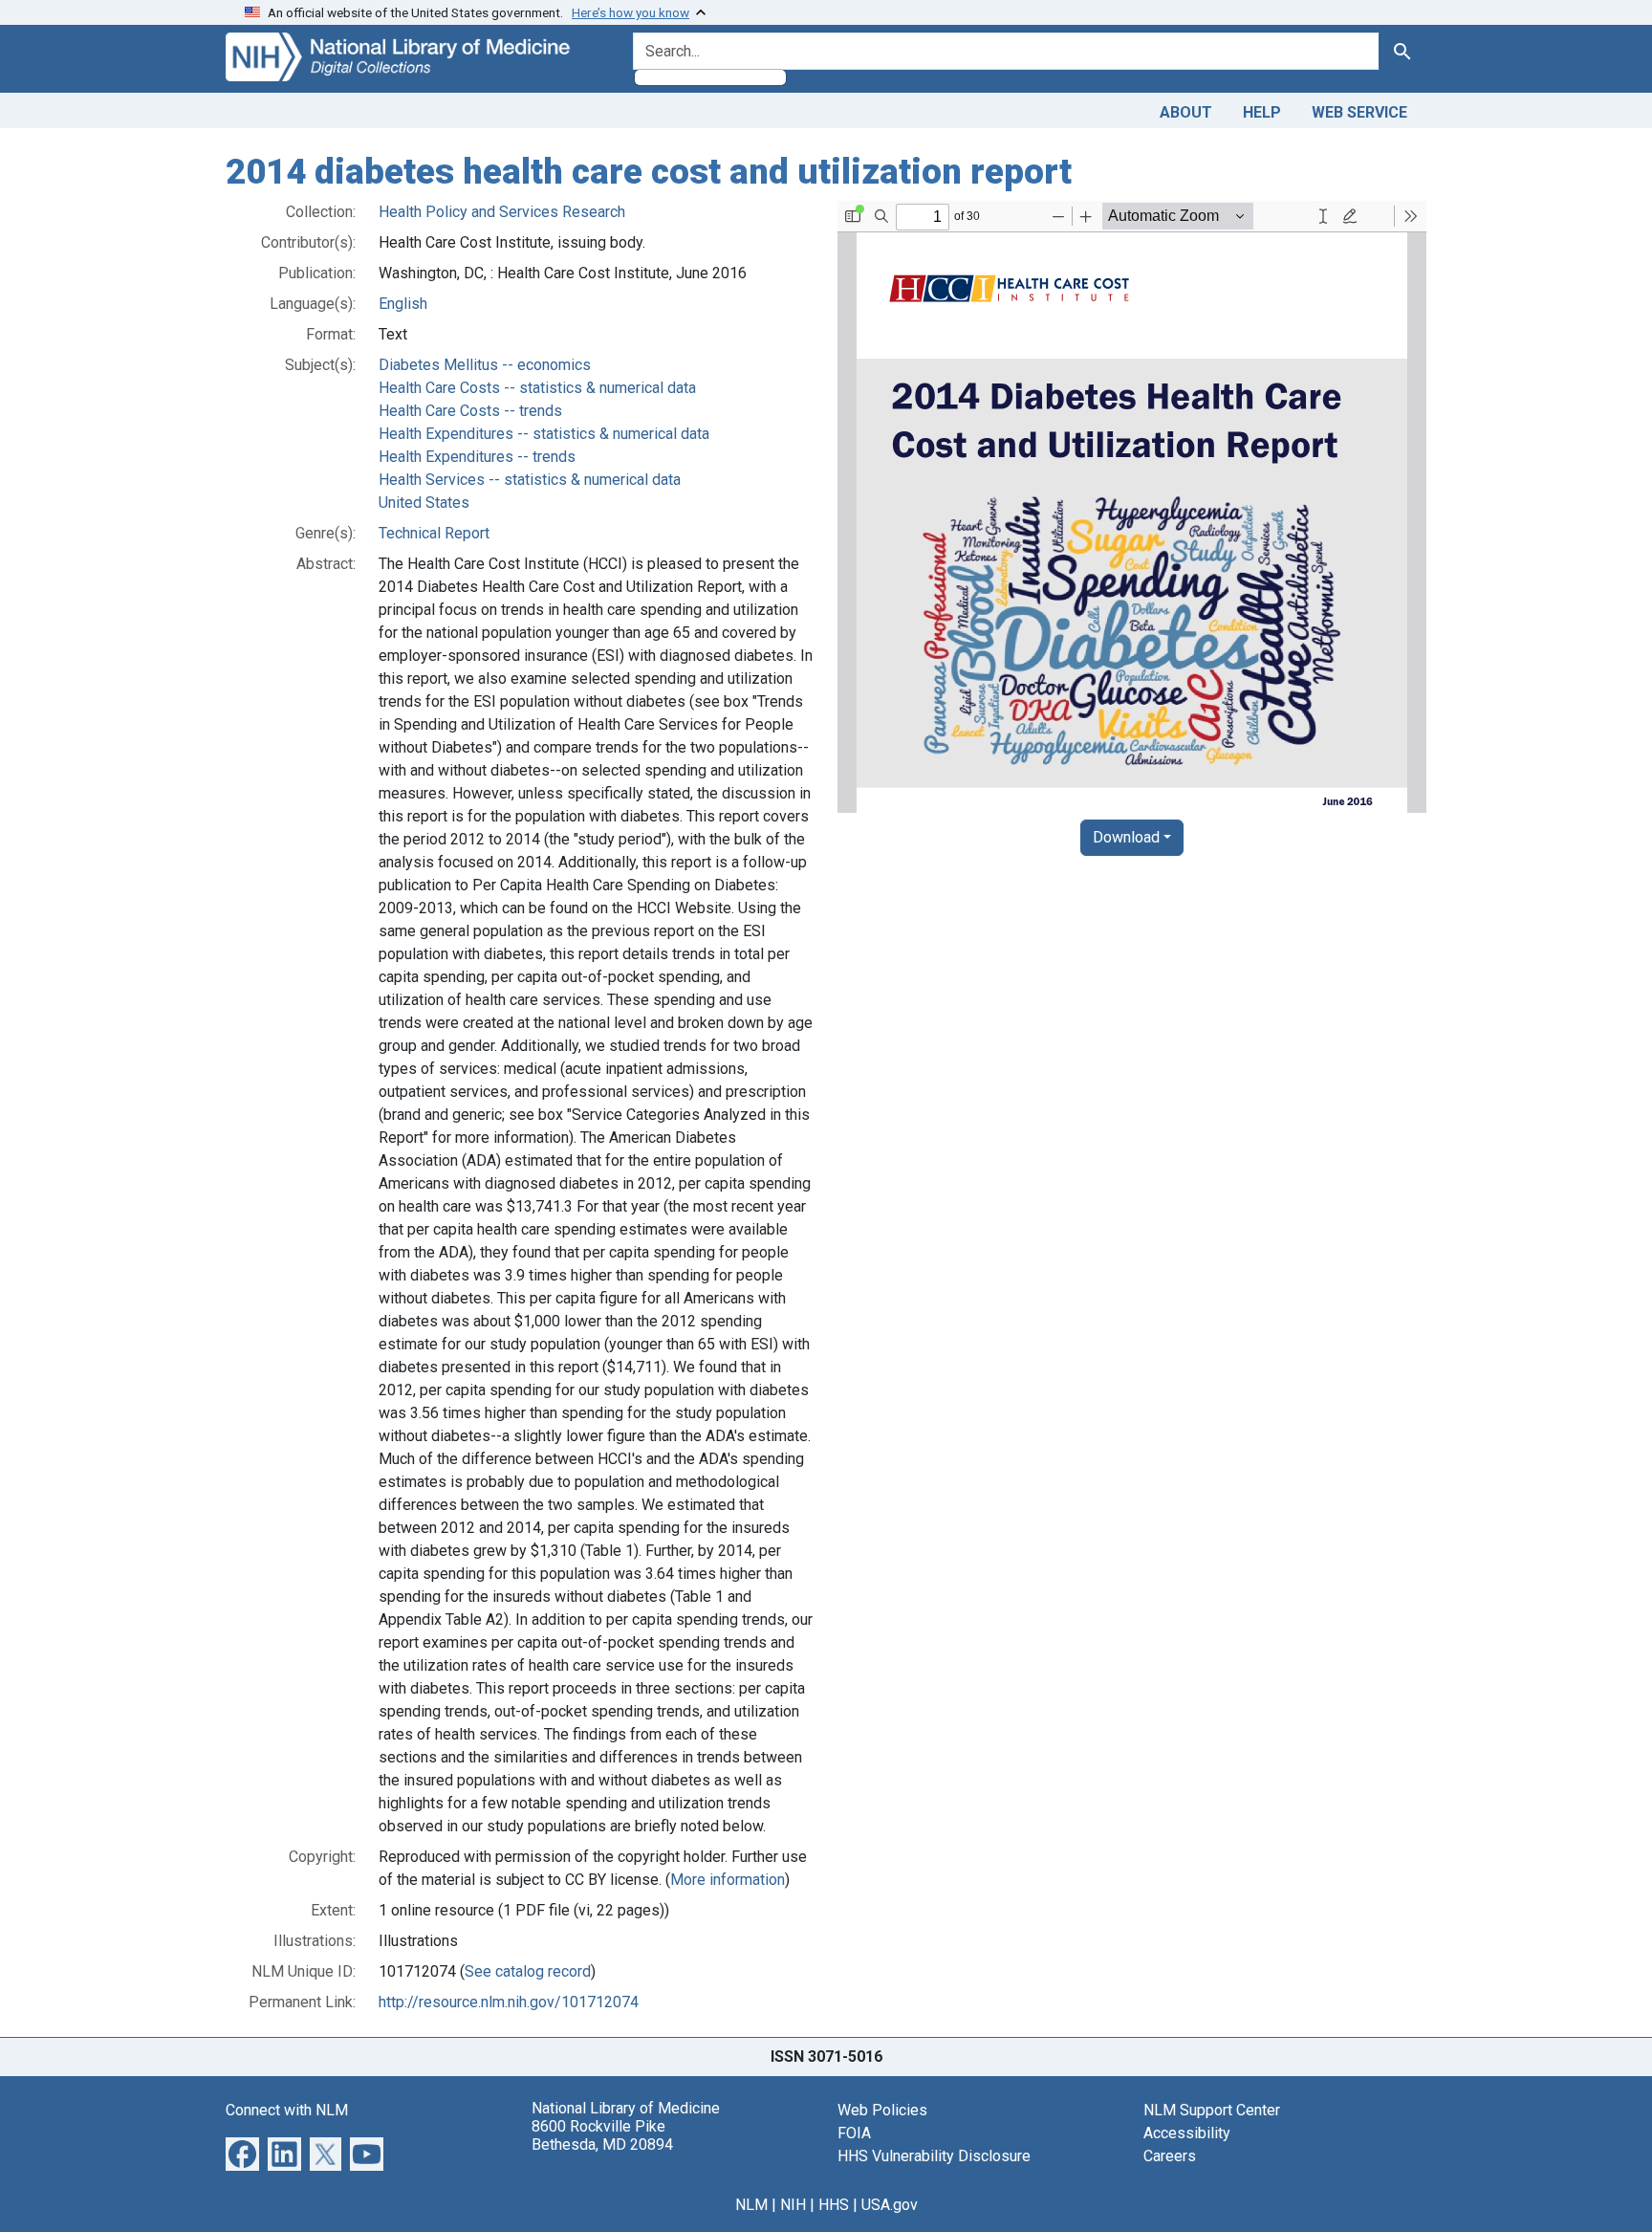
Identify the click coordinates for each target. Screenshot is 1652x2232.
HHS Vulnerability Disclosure (934, 2156)
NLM (751, 2205)
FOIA (854, 2133)
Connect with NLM (287, 2110)
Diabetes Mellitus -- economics (485, 365)
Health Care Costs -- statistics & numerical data (537, 388)
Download (1126, 837)
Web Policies (882, 2110)
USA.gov (890, 2205)
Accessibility (1187, 2133)
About (1186, 112)
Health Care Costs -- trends (470, 411)
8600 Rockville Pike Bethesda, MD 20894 (602, 2135)
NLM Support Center (1212, 2110)
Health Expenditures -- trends (477, 457)
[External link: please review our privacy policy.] (242, 2152)
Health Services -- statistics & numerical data (530, 480)
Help (1262, 112)
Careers (1170, 2156)
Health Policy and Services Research (502, 212)
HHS (834, 2205)
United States (424, 503)
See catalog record (528, 1971)
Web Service (1359, 112)
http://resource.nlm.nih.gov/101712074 (509, 2002)
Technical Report (434, 533)
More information (728, 1880)
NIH (793, 2205)
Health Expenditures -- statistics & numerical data (544, 434)
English (403, 304)
